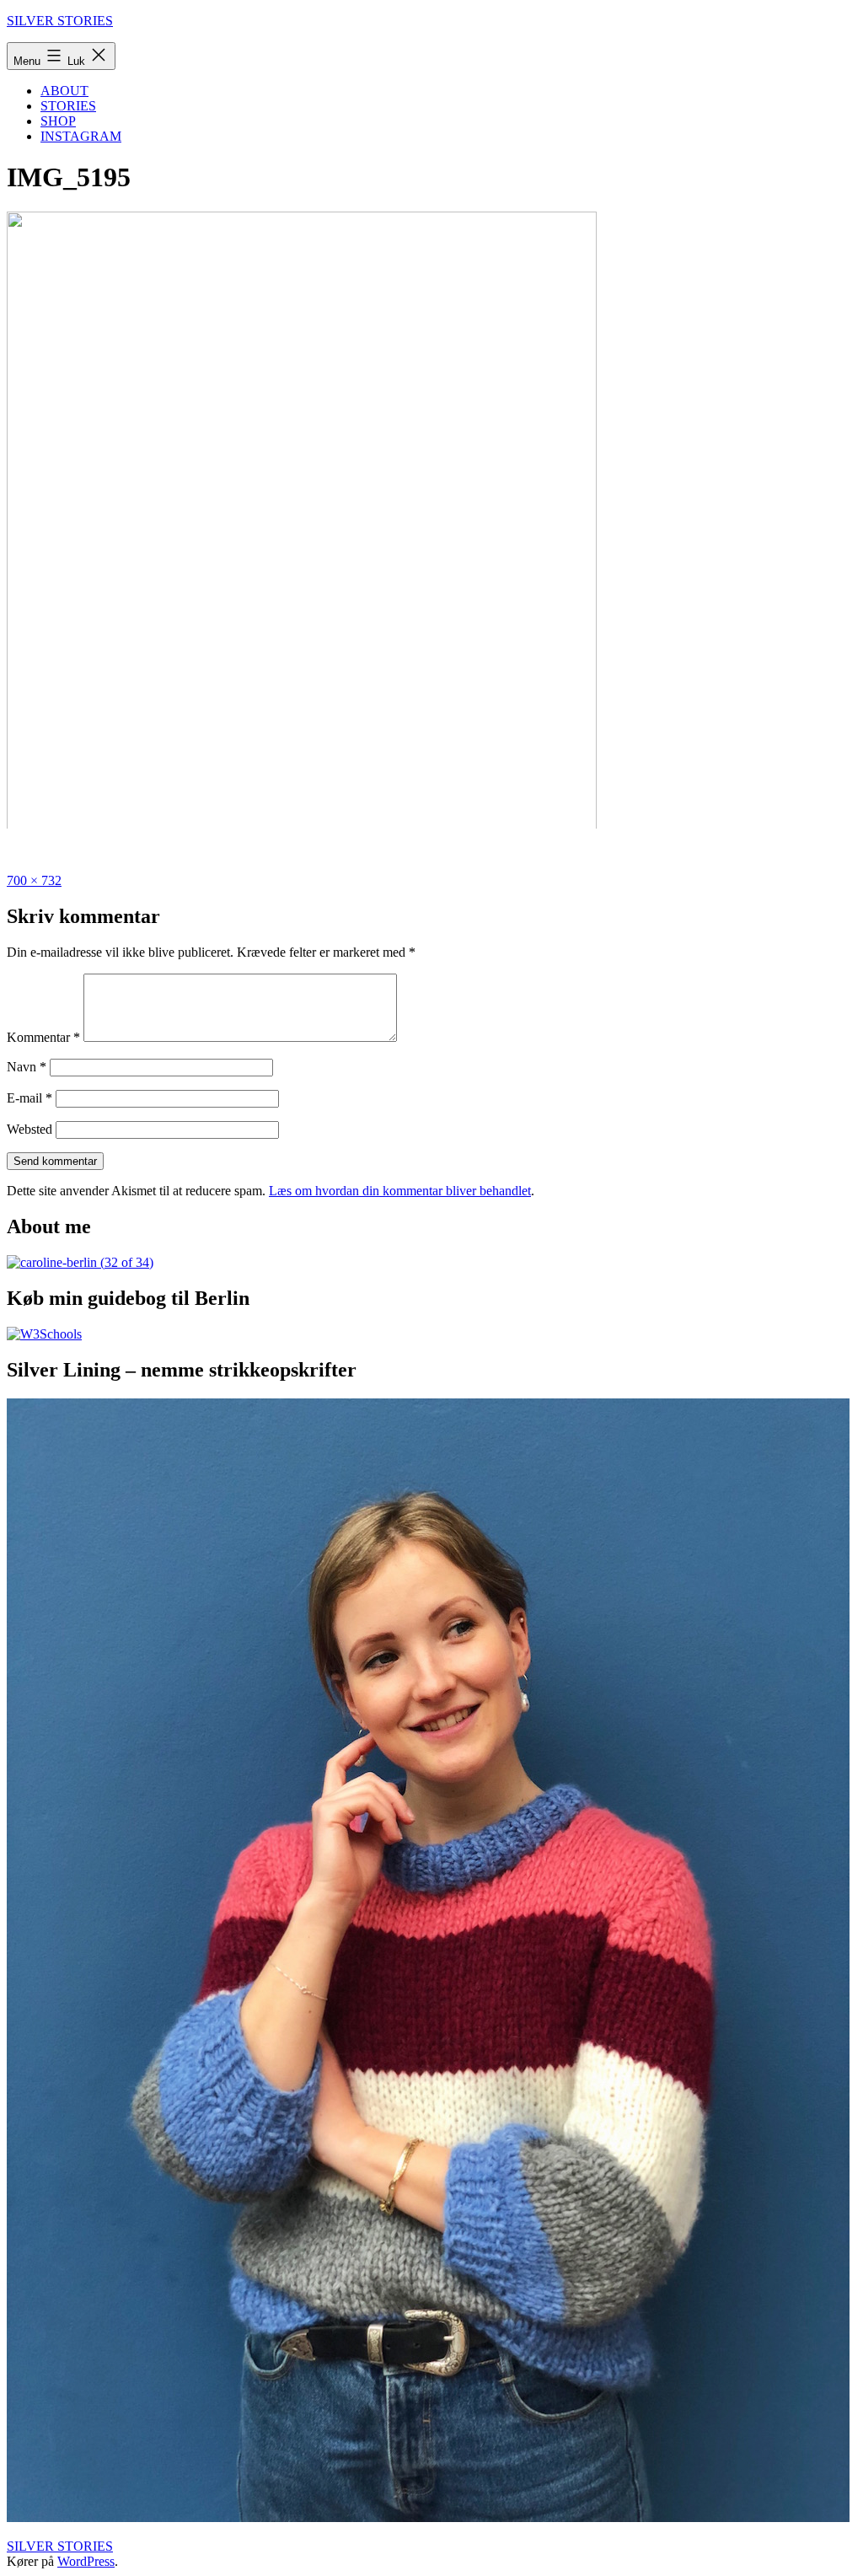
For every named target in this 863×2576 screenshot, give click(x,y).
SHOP (58, 121)
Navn (27, 1067)
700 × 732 (34, 880)
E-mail (29, 1098)
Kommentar (43, 1037)
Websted (29, 1129)
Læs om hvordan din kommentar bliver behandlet (400, 1191)
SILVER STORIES (60, 21)
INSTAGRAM (81, 136)
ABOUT (64, 91)
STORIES (68, 106)
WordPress (86, 2561)
